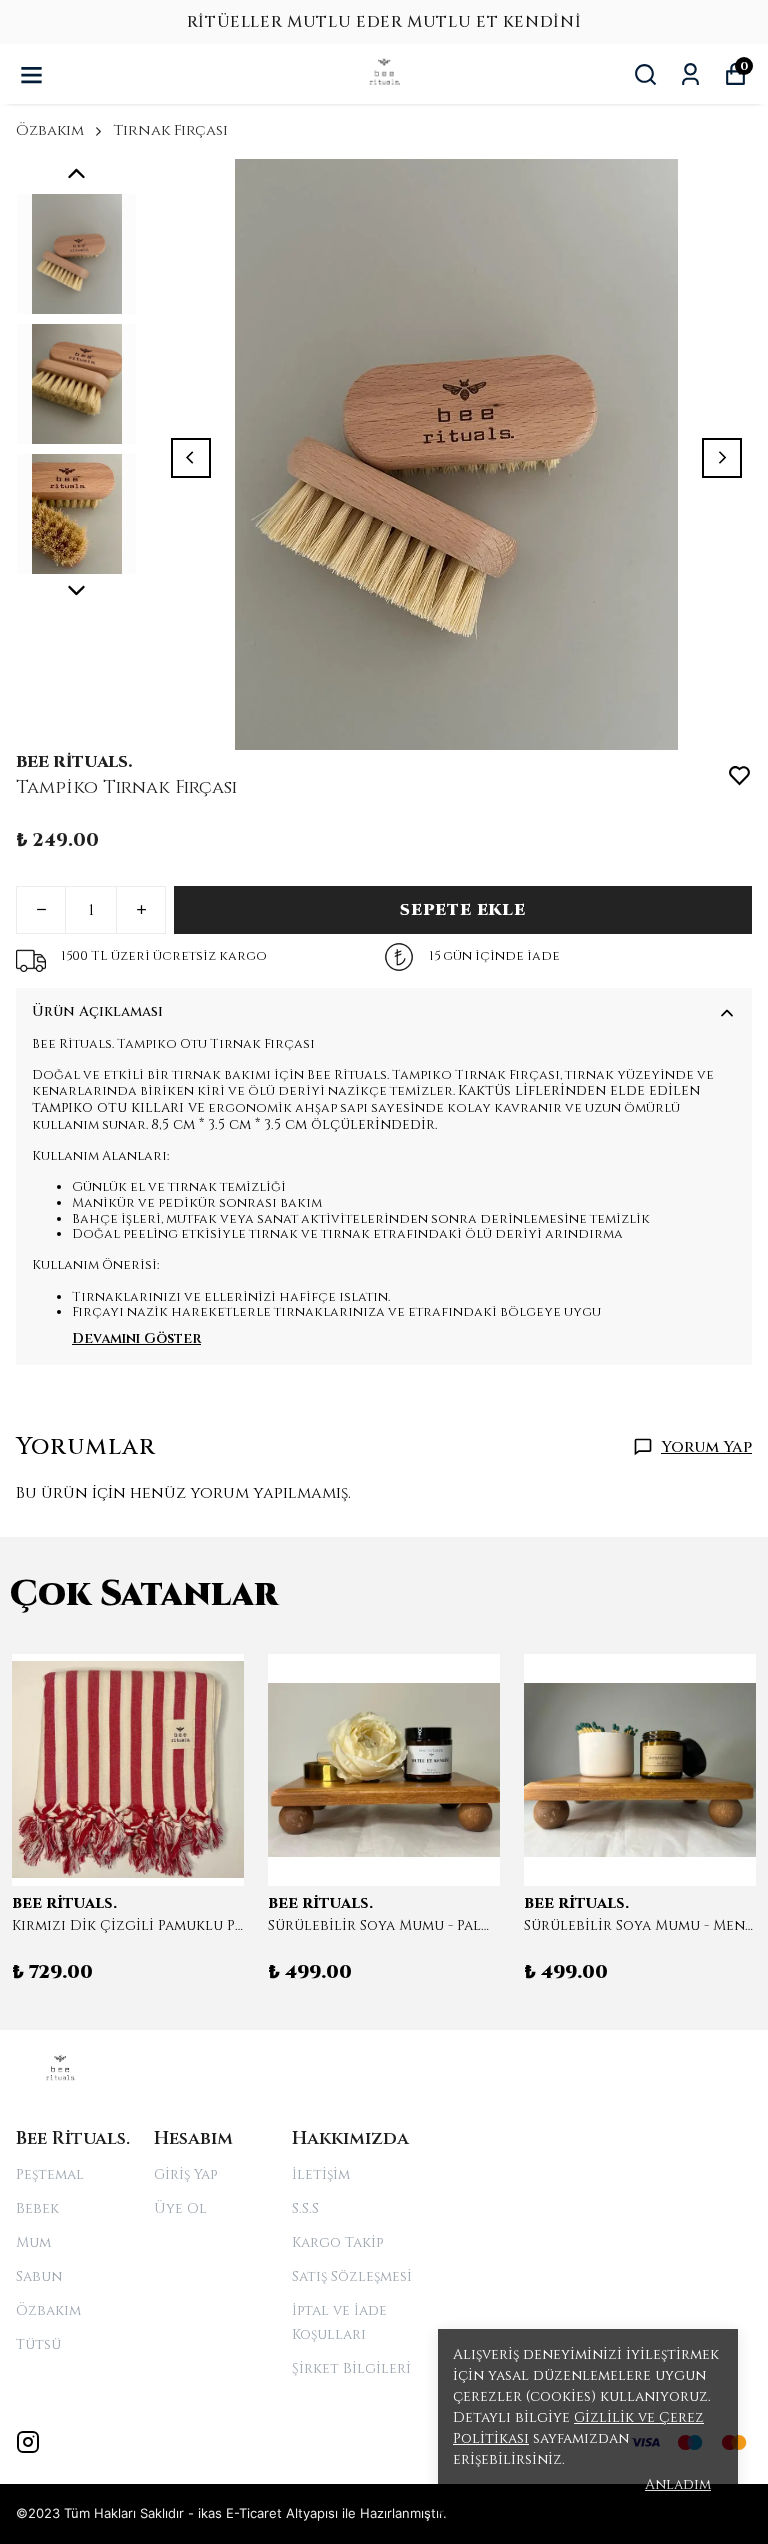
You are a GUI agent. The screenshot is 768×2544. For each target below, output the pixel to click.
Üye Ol (180, 2208)
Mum (33, 2242)
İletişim (321, 2174)
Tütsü (38, 2344)
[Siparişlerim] (690, 74)
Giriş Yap (185, 2174)
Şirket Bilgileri (351, 2368)
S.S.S (305, 2208)
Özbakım (50, 130)
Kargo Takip (337, 2242)
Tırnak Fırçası (170, 130)
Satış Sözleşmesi (352, 2276)
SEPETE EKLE (463, 910)
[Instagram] (28, 2442)
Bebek (37, 2208)
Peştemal (50, 2174)
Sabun (39, 2276)
